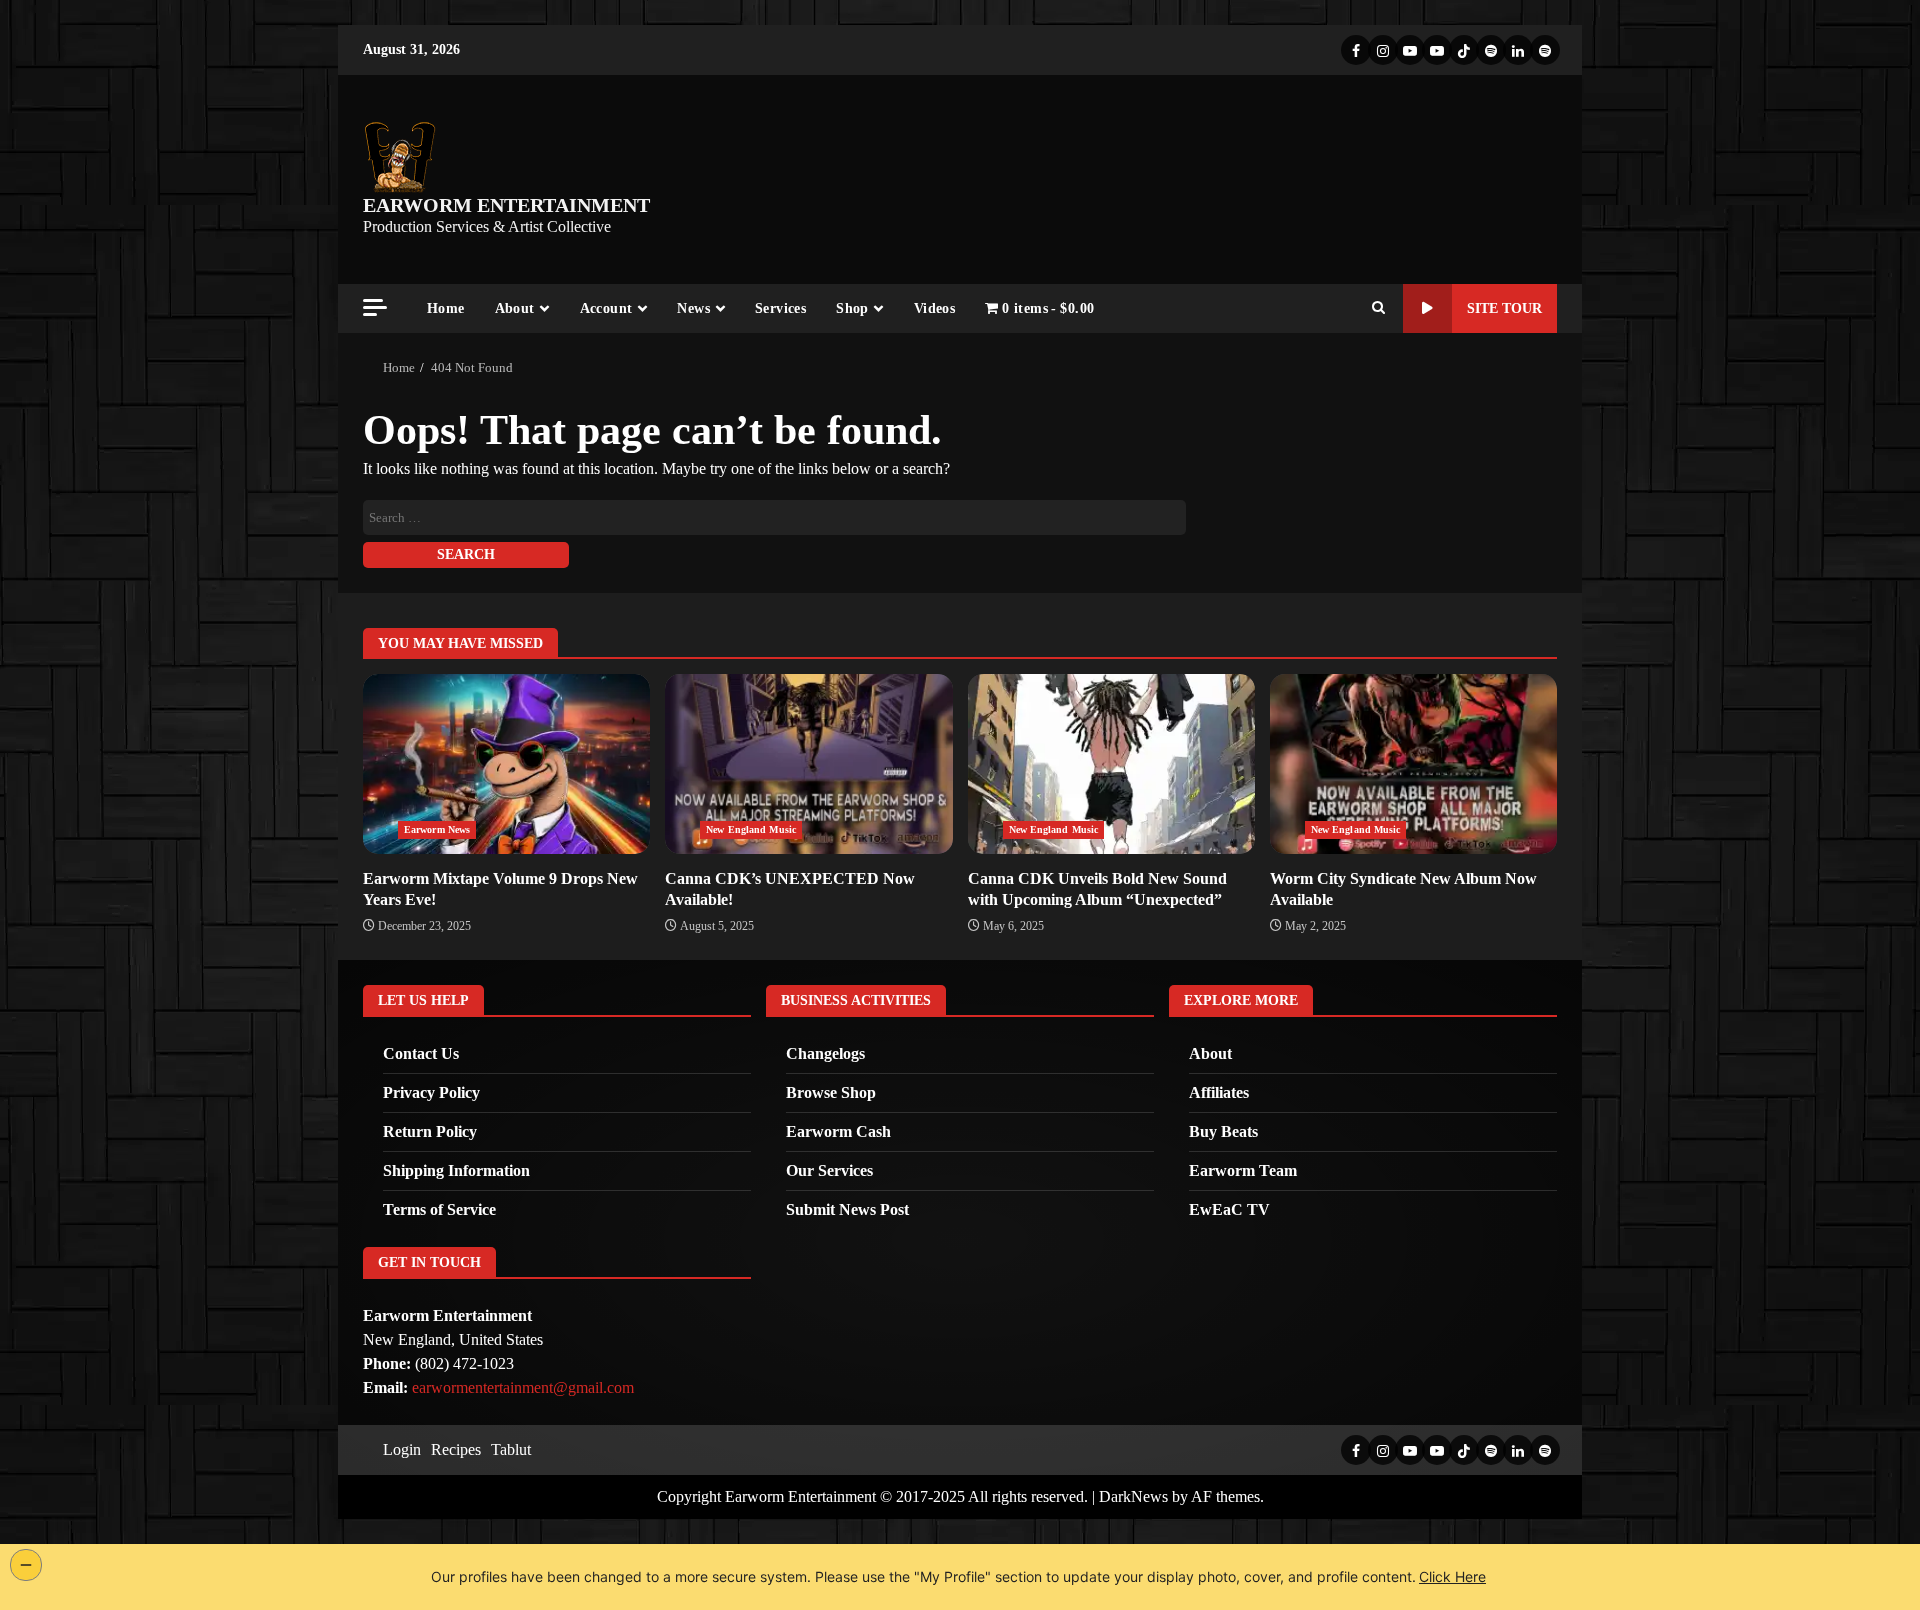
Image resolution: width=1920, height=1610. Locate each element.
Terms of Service (439, 1209)
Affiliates (1219, 1092)
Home (446, 308)
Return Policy (430, 1131)
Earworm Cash (838, 1131)
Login (402, 1449)
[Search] (1378, 309)
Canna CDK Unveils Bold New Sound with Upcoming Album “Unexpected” (1111, 764)
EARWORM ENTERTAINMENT (506, 205)
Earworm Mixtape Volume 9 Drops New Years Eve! (506, 764)
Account (606, 308)
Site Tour (1504, 308)
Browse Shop (831, 1092)
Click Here (1452, 1576)
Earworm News (437, 829)
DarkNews (1133, 1496)
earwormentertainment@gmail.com (523, 1387)
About (515, 308)
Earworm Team (1243, 1170)
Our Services (829, 1170)
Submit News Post (847, 1209)
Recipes (456, 1449)
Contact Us (421, 1053)
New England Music (751, 829)
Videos (934, 308)
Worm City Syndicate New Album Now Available (1413, 764)
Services (780, 308)
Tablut (511, 1449)
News (693, 308)
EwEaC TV (1229, 1209)
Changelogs (825, 1053)
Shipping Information (456, 1170)
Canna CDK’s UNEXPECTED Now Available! (808, 764)
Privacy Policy (431, 1092)
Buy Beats (1223, 1131)
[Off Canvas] (375, 307)
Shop (852, 308)
